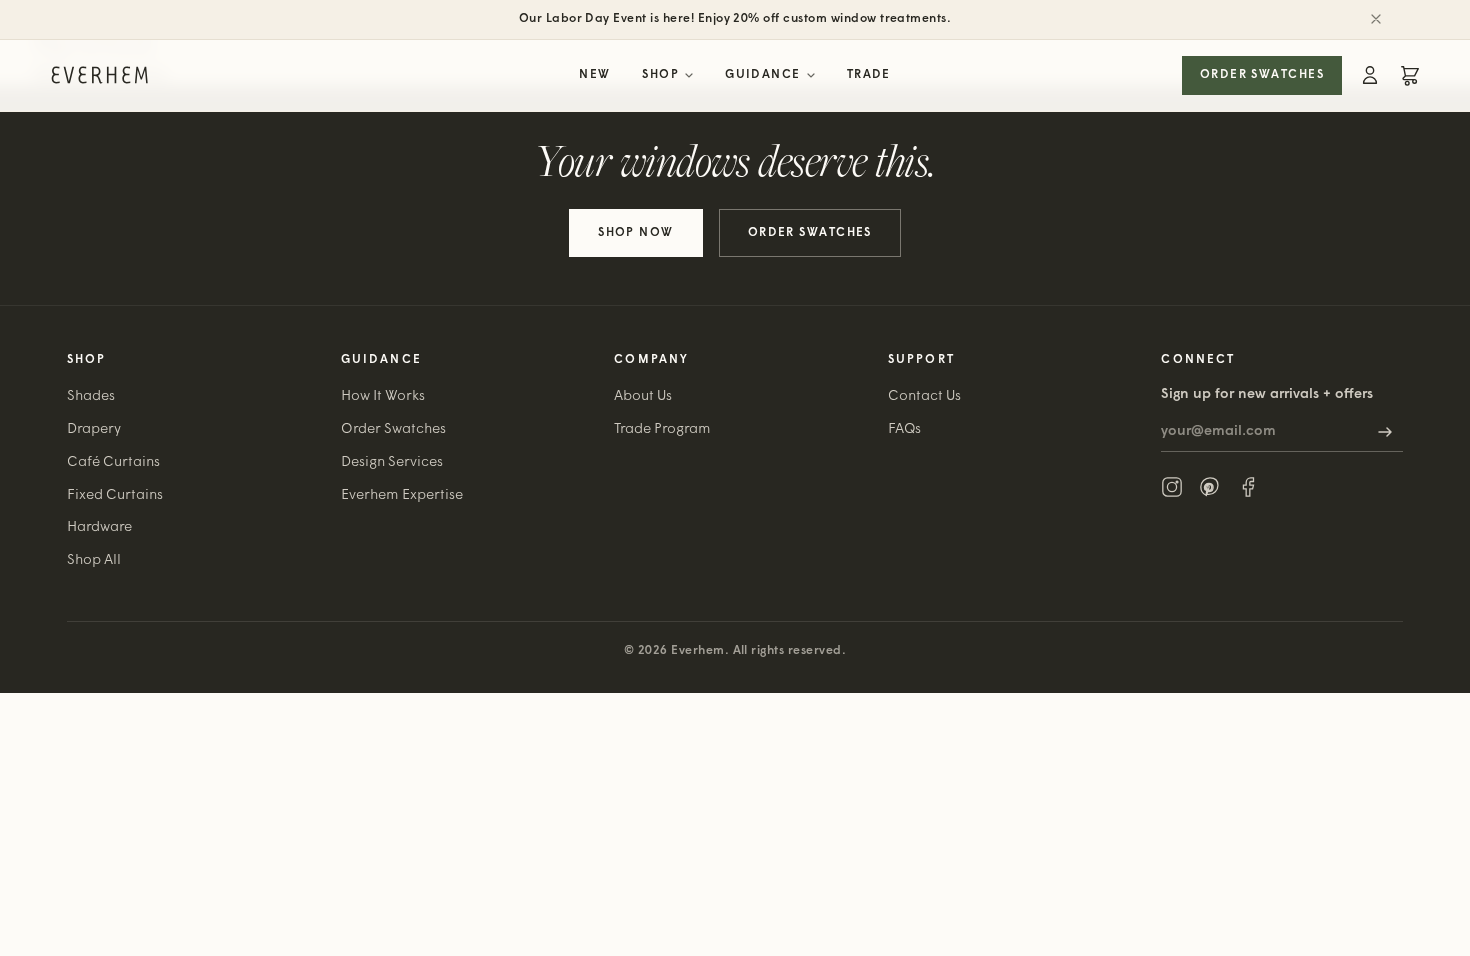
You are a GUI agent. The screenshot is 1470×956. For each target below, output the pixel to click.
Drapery (94, 429)
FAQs (904, 429)
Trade (869, 75)
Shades (91, 396)
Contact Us (924, 396)
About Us (643, 396)
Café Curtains (113, 462)
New (594, 75)
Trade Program (662, 429)
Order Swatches (1262, 75)
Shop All (94, 560)
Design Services (392, 462)
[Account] (1370, 75)
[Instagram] (1172, 487)
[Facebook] (1248, 487)
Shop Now (636, 233)
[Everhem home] (99, 75)
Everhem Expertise (402, 495)
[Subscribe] (1385, 432)
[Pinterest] (1210, 487)
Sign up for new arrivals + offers (1267, 394)
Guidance (763, 75)
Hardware (99, 527)
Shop (660, 75)
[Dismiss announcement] (1376, 19)
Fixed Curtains (115, 495)
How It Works (383, 396)
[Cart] (1410, 75)
